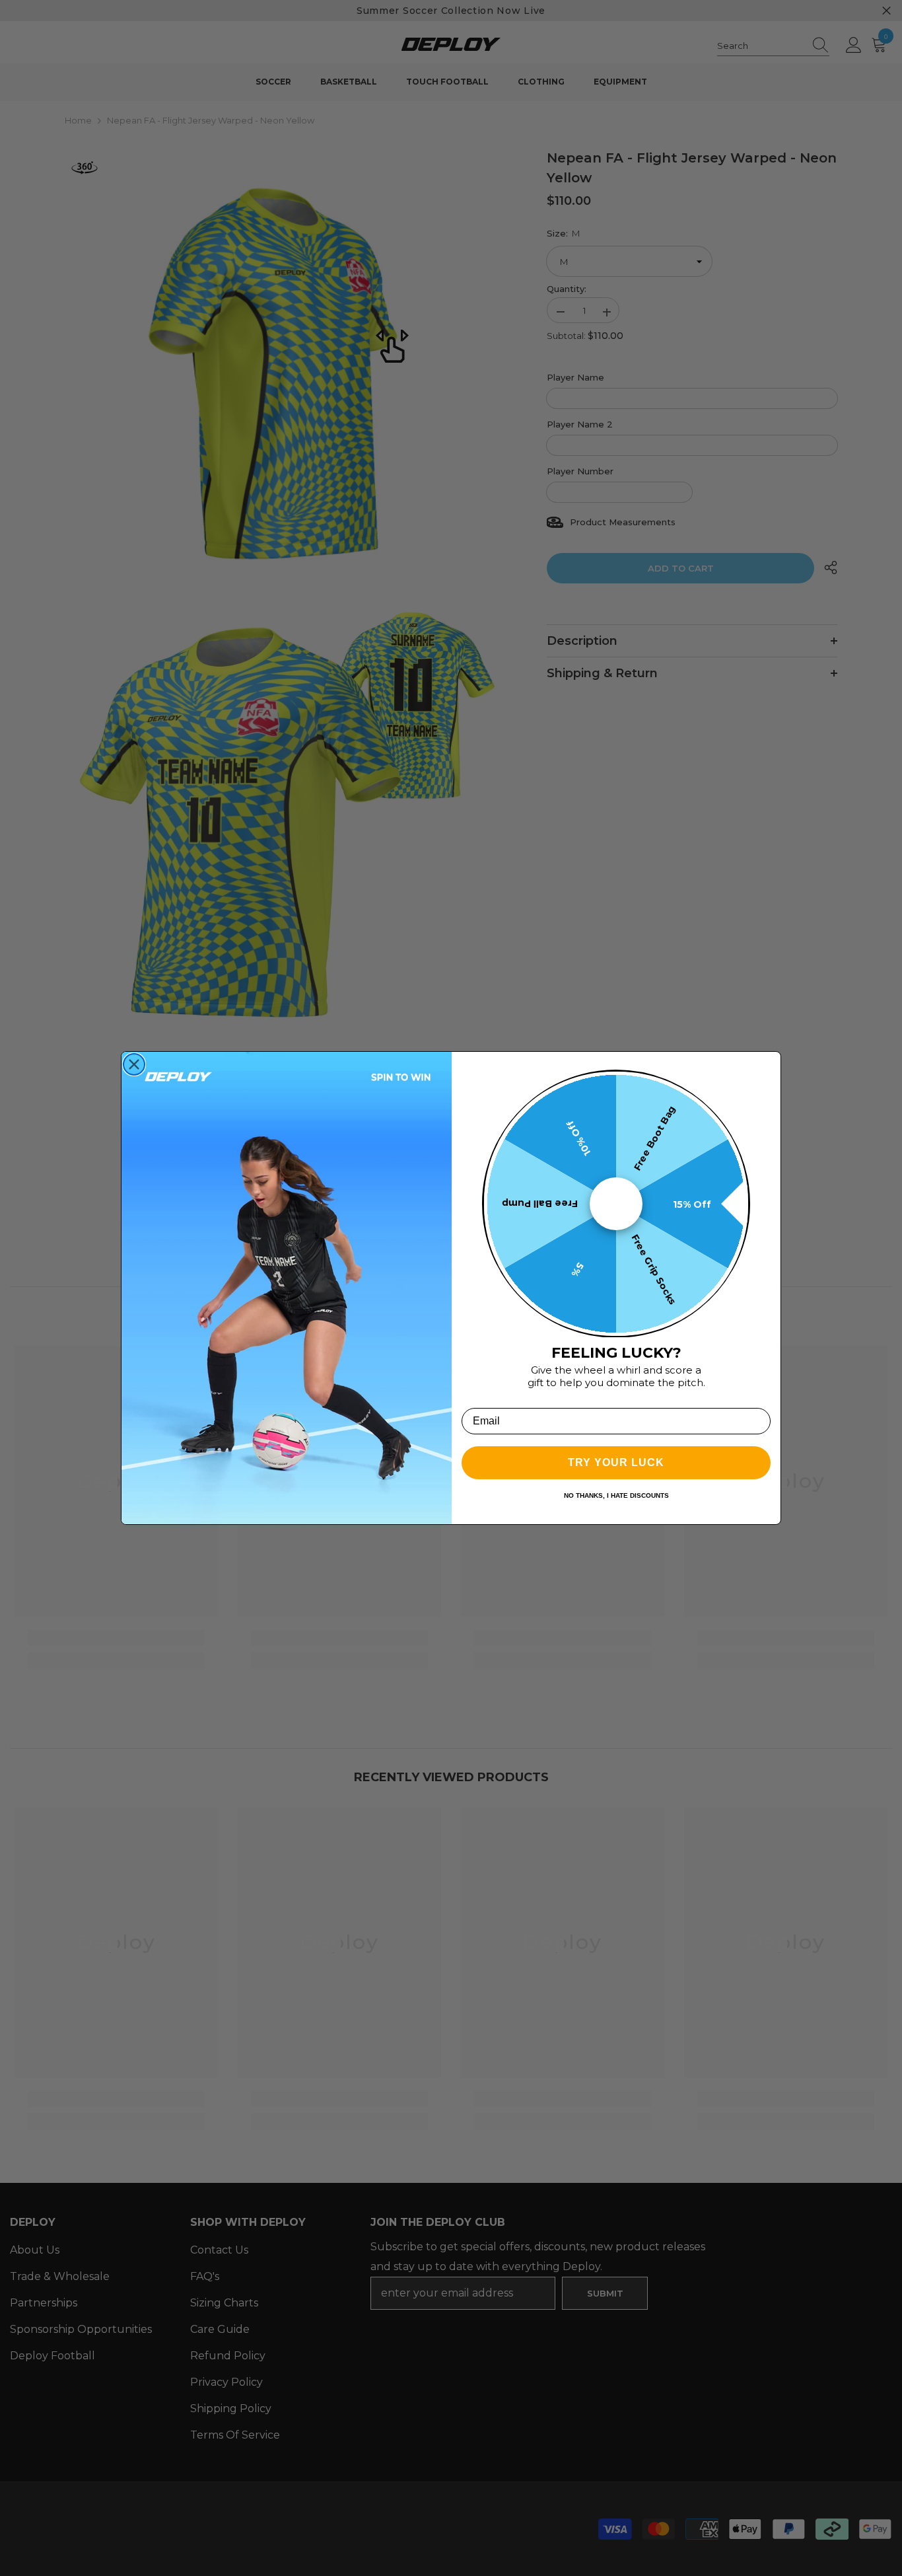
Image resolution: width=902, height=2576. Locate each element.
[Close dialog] (134, 1064)
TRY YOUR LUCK (616, 1462)
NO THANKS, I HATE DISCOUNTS (616, 1495)
